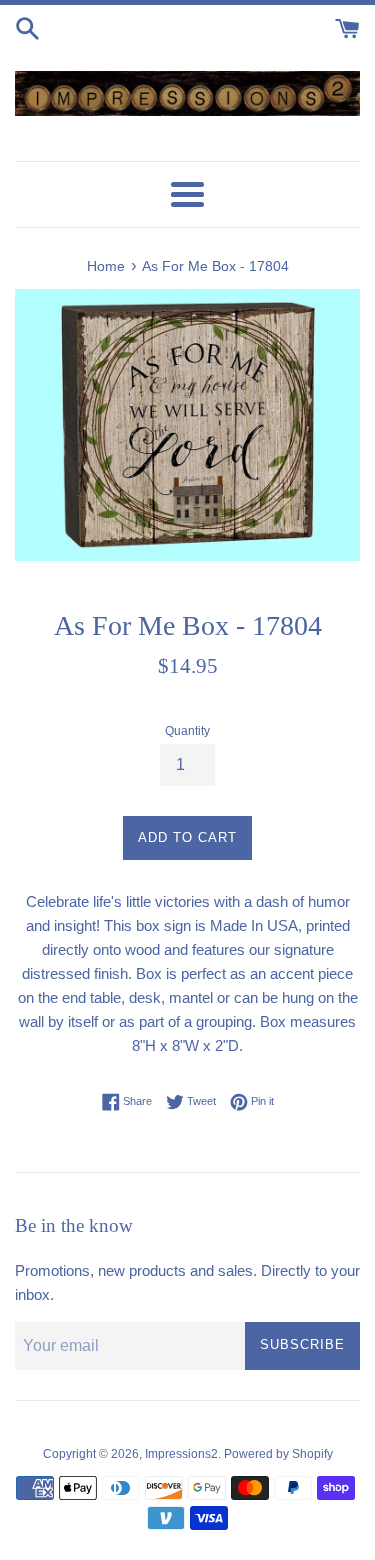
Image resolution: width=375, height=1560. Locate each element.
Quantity (187, 731)
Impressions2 (181, 1454)
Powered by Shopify (278, 1454)
